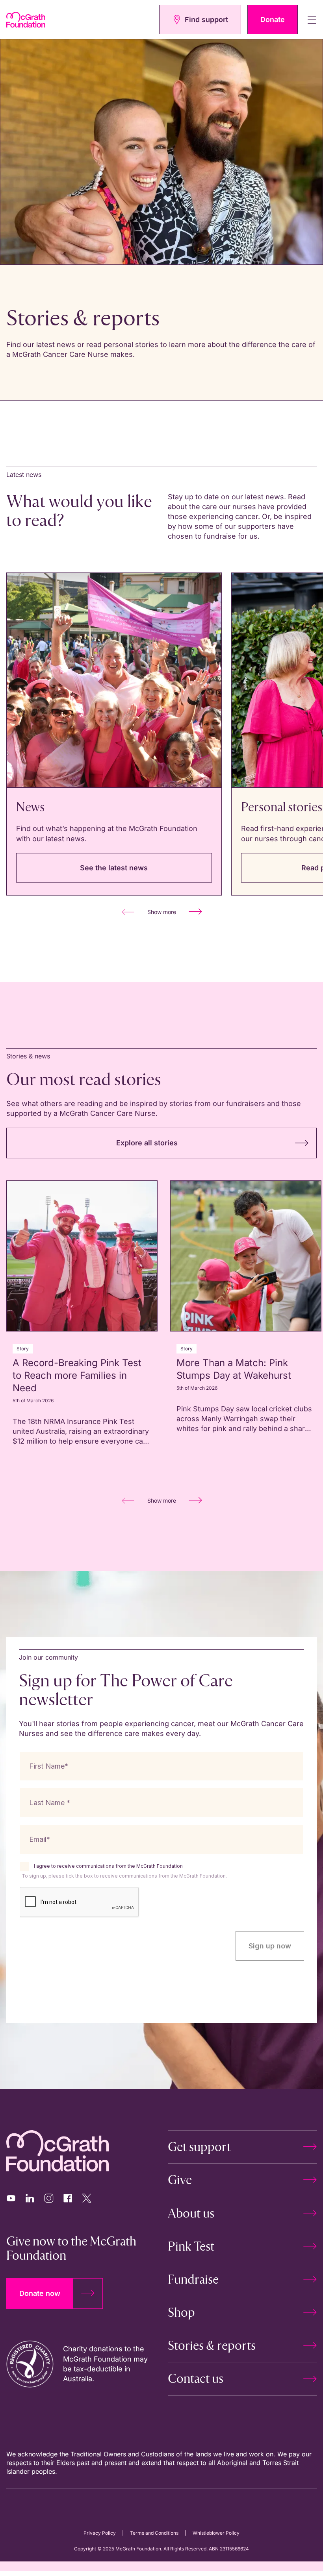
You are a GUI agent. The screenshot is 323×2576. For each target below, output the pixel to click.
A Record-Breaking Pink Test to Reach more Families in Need (77, 1375)
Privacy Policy (100, 2533)
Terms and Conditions (154, 2533)
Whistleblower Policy (216, 2533)
